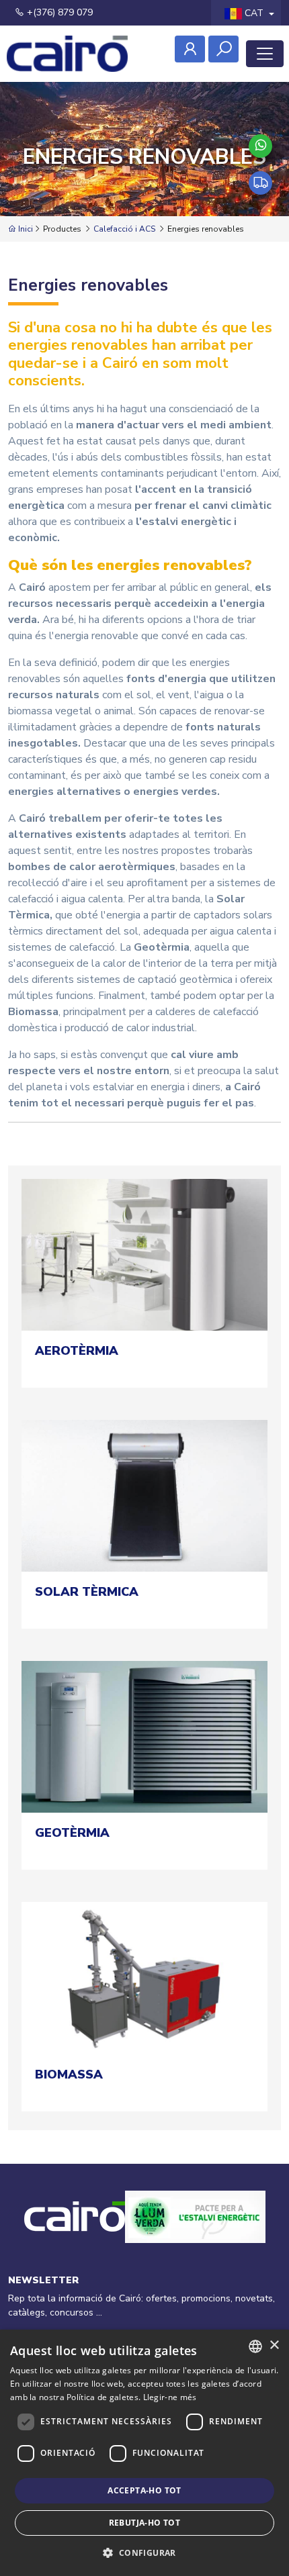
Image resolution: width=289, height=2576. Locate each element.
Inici (25, 229)
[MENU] (265, 54)
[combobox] (255, 2346)
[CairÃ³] (67, 54)
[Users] (190, 49)
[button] (144, 2553)
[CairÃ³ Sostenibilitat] (195, 2232)
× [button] (274, 2345)
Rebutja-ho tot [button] (145, 2523)
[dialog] (144, 2453)
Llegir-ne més (170, 2397)
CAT (254, 13)
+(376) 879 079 (58, 12)
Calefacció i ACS (124, 229)
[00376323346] (260, 146)
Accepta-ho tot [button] (144, 2490)
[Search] (223, 49)
